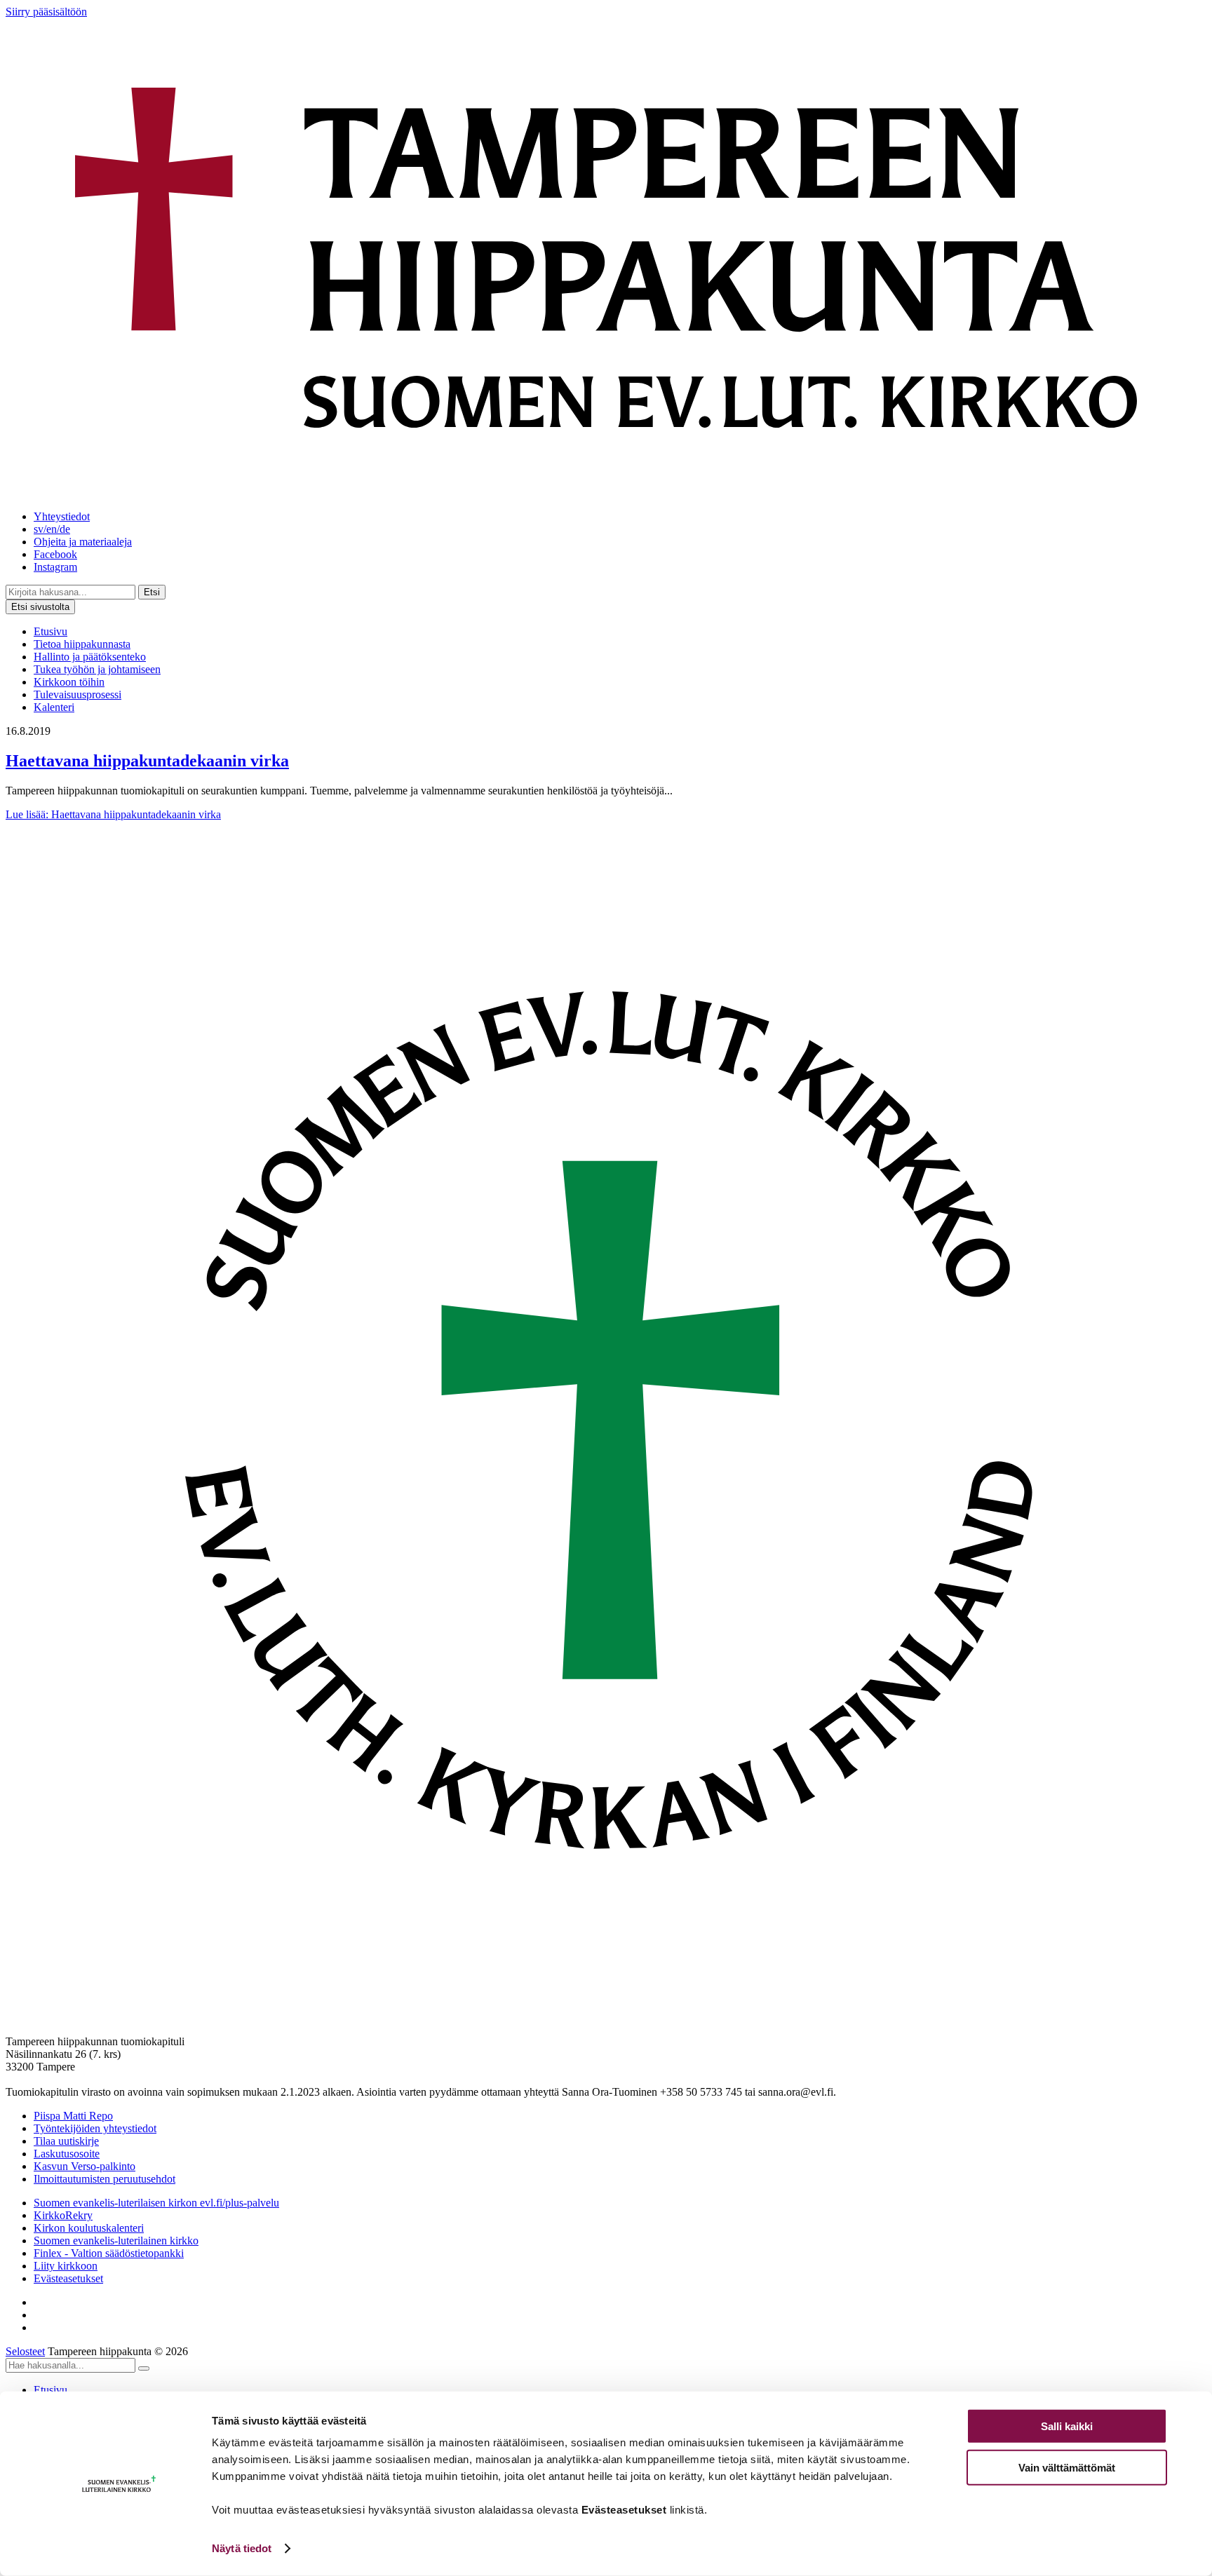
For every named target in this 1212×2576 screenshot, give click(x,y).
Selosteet (25, 2351)
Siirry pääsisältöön (46, 12)
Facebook (55, 554)
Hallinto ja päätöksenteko (90, 657)
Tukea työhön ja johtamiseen (97, 669)
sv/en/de (52, 529)
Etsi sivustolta (40, 607)
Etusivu (50, 631)
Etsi (152, 592)
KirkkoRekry (63, 2215)
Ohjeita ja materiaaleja (83, 542)
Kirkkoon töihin (69, 682)
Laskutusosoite (67, 2154)
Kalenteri (54, 707)
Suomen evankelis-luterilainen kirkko (116, 2241)
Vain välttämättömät (1067, 2467)
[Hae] (144, 2368)
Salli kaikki (1067, 2426)
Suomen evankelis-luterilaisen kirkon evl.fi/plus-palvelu (156, 2203)
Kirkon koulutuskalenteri (89, 2228)
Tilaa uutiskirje (66, 2141)
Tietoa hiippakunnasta (82, 644)
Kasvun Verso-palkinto (85, 2166)
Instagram (55, 567)
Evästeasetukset (68, 2278)
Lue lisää (113, 814)
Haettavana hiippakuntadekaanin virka (147, 761)
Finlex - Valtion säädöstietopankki (109, 2253)
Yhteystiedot (62, 516)
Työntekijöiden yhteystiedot (95, 2128)
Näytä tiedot (242, 2548)
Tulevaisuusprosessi (78, 694)
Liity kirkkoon (66, 2266)
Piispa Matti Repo (73, 2116)
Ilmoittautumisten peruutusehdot (105, 2179)
